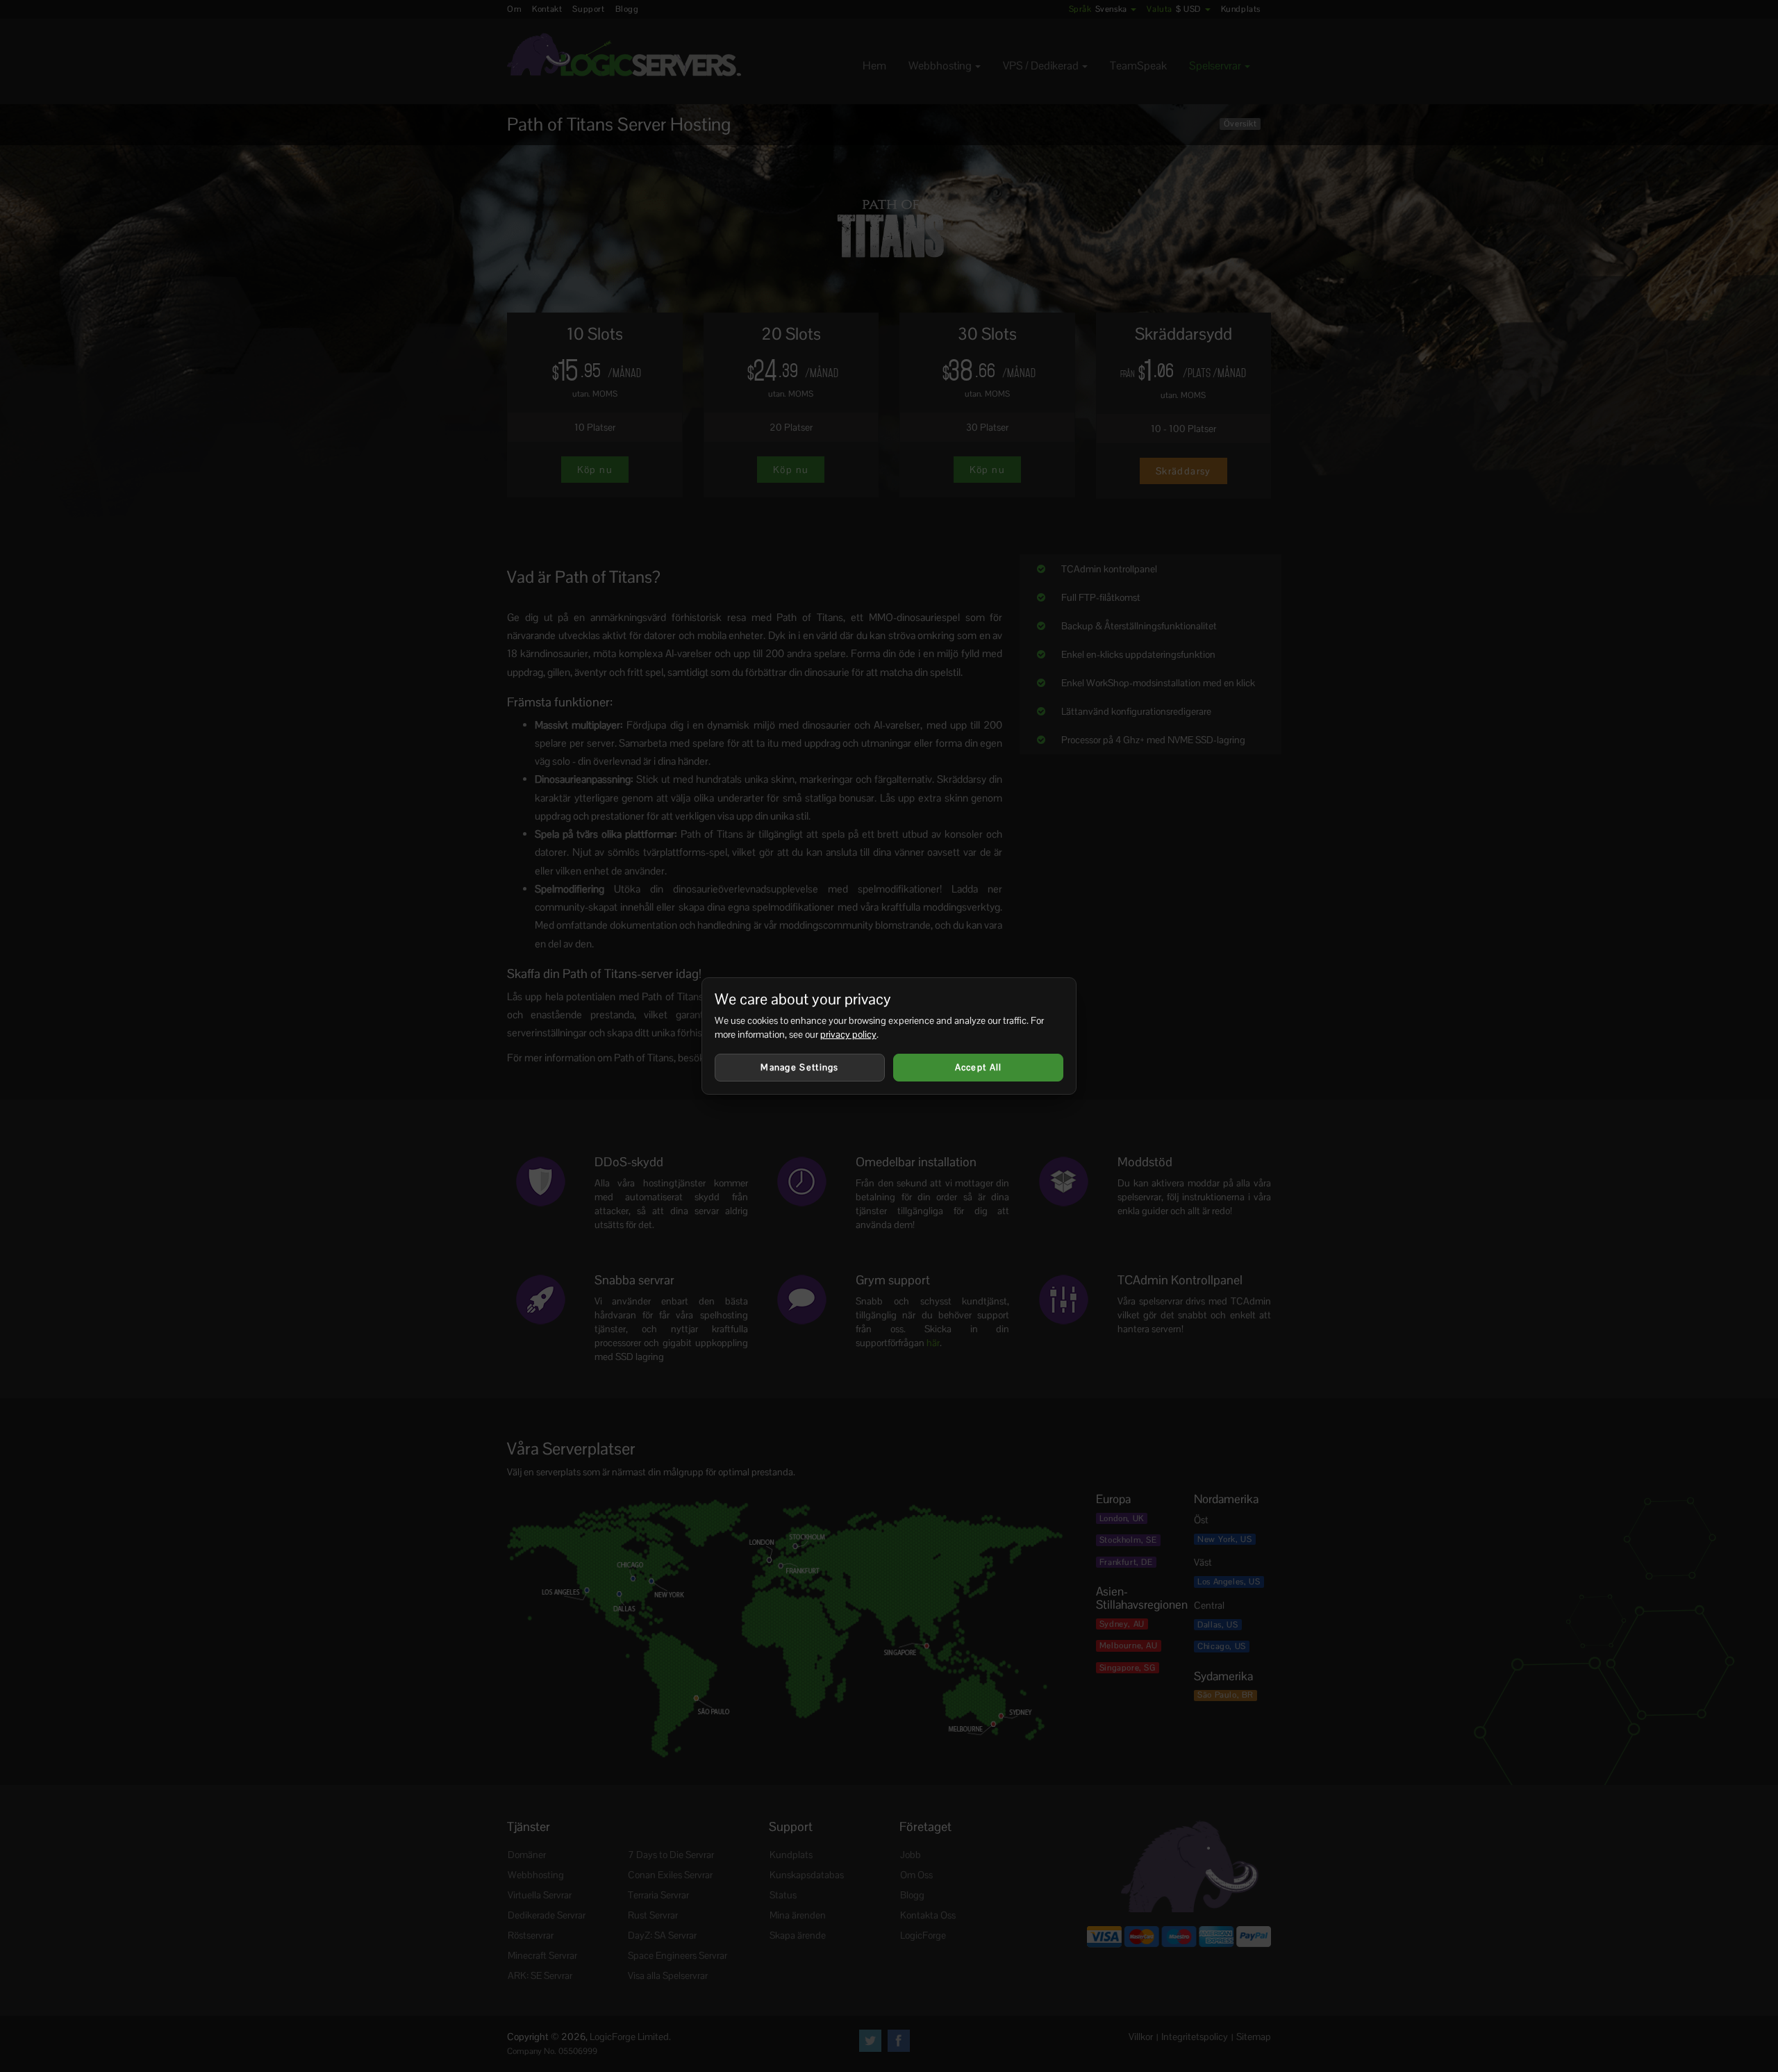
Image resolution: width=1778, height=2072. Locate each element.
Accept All (979, 1067)
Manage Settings (800, 1067)
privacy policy (848, 1034)
